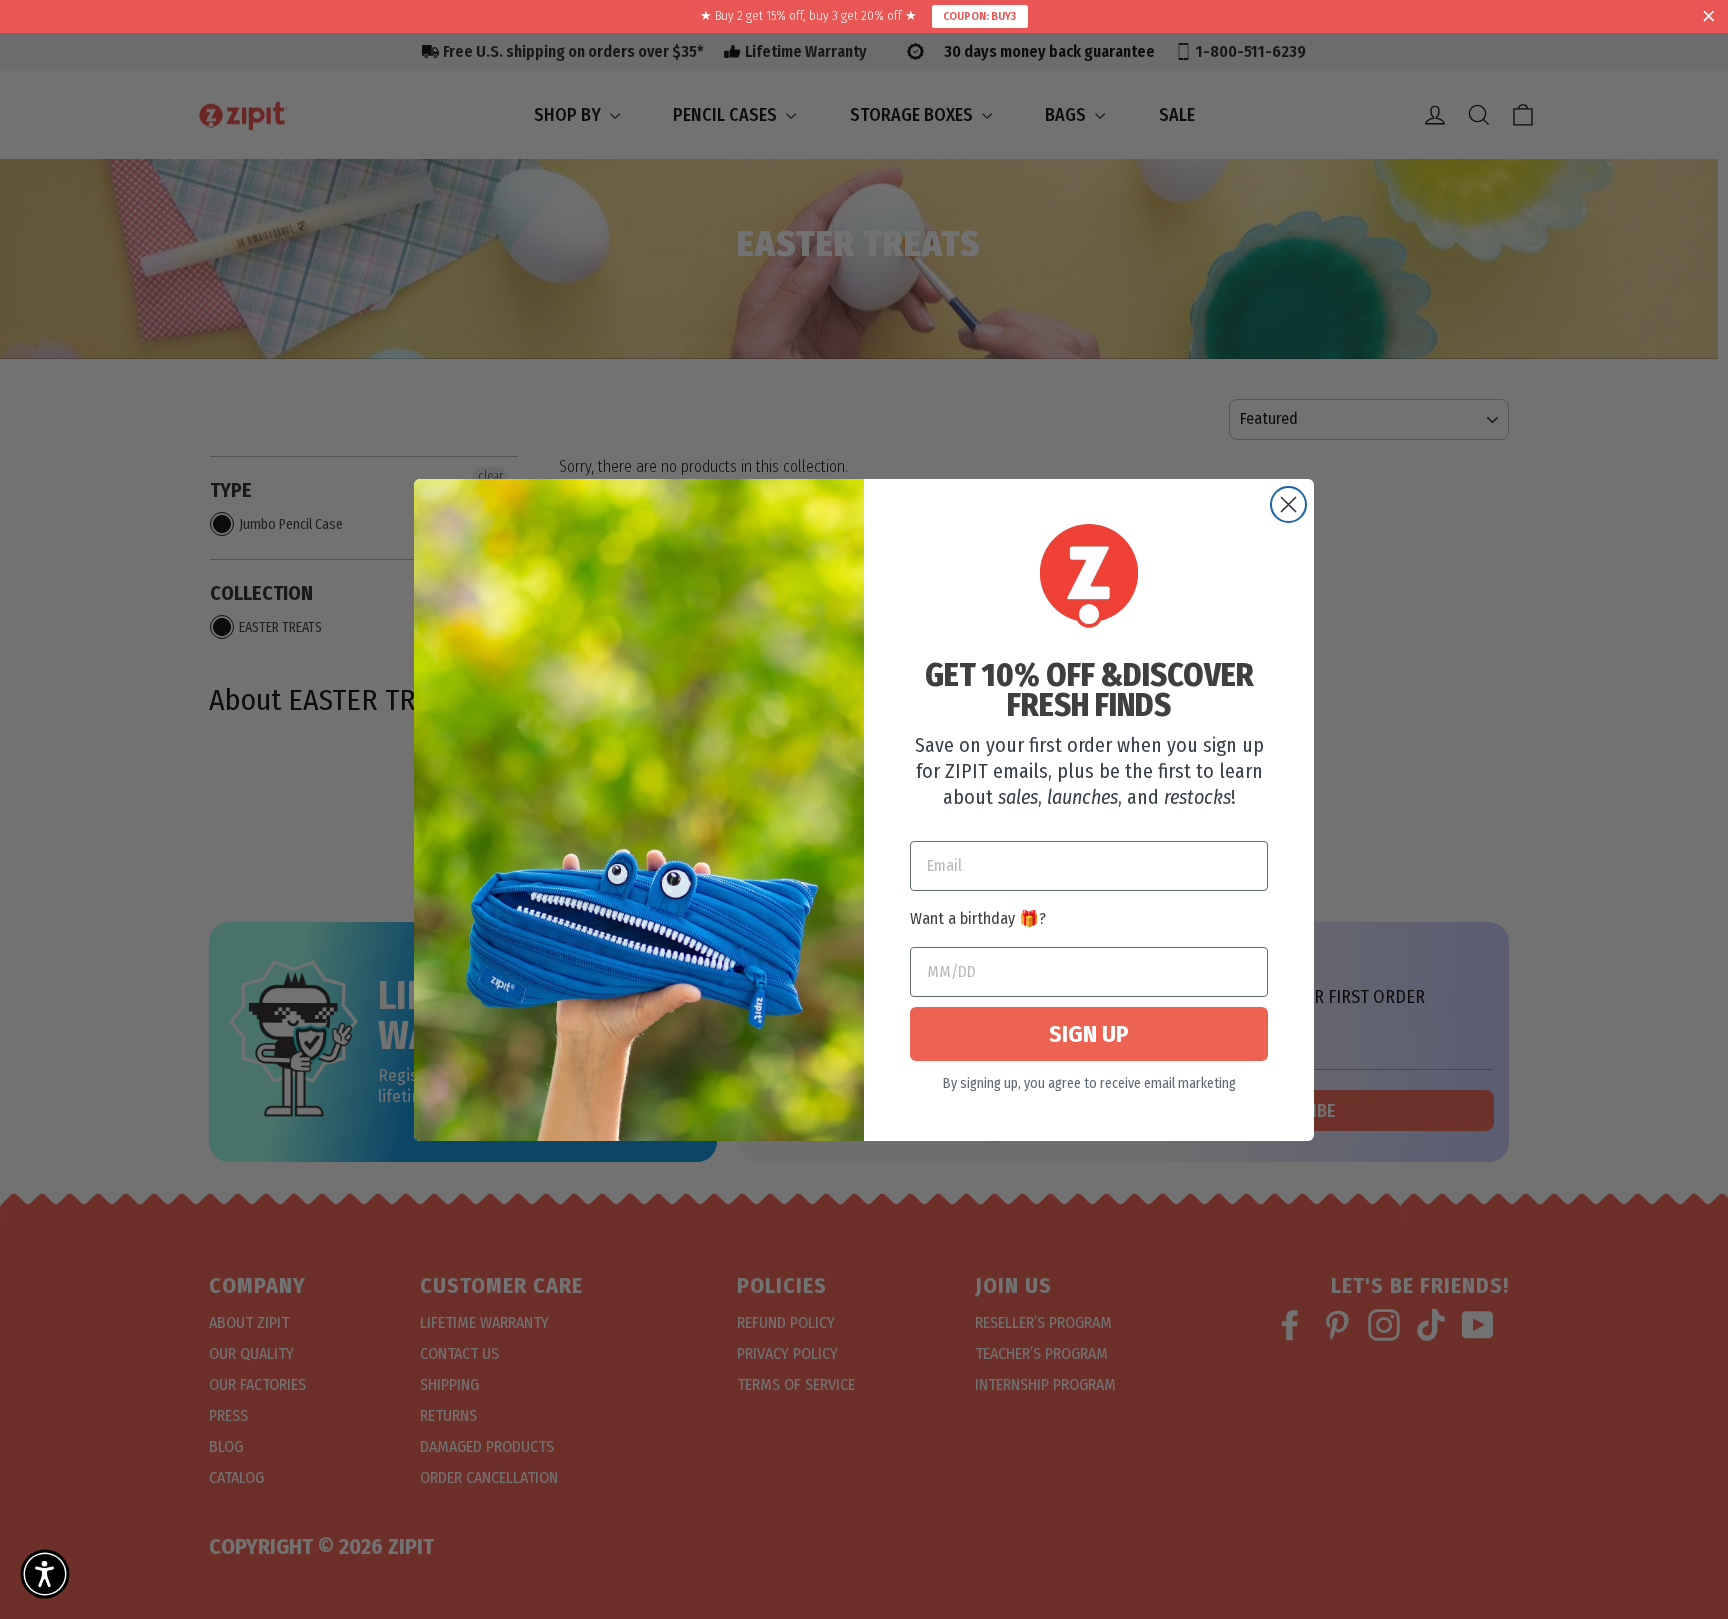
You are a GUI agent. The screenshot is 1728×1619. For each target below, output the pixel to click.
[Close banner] (1709, 17)
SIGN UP (1089, 1034)
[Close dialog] (1288, 504)
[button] (45, 1574)
